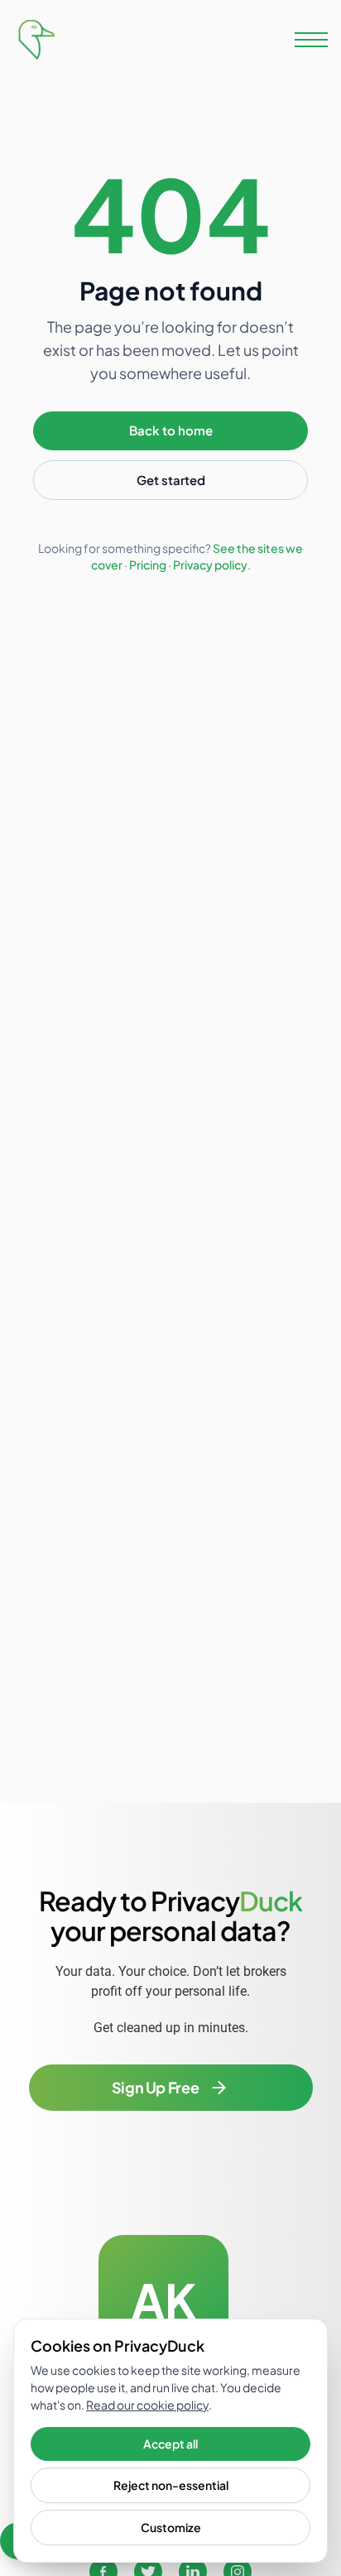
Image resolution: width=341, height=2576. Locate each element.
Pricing (148, 565)
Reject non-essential (171, 2485)
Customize (171, 2527)
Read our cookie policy (147, 2405)
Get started (171, 480)
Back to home (171, 430)
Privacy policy (210, 565)
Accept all (170, 2444)
